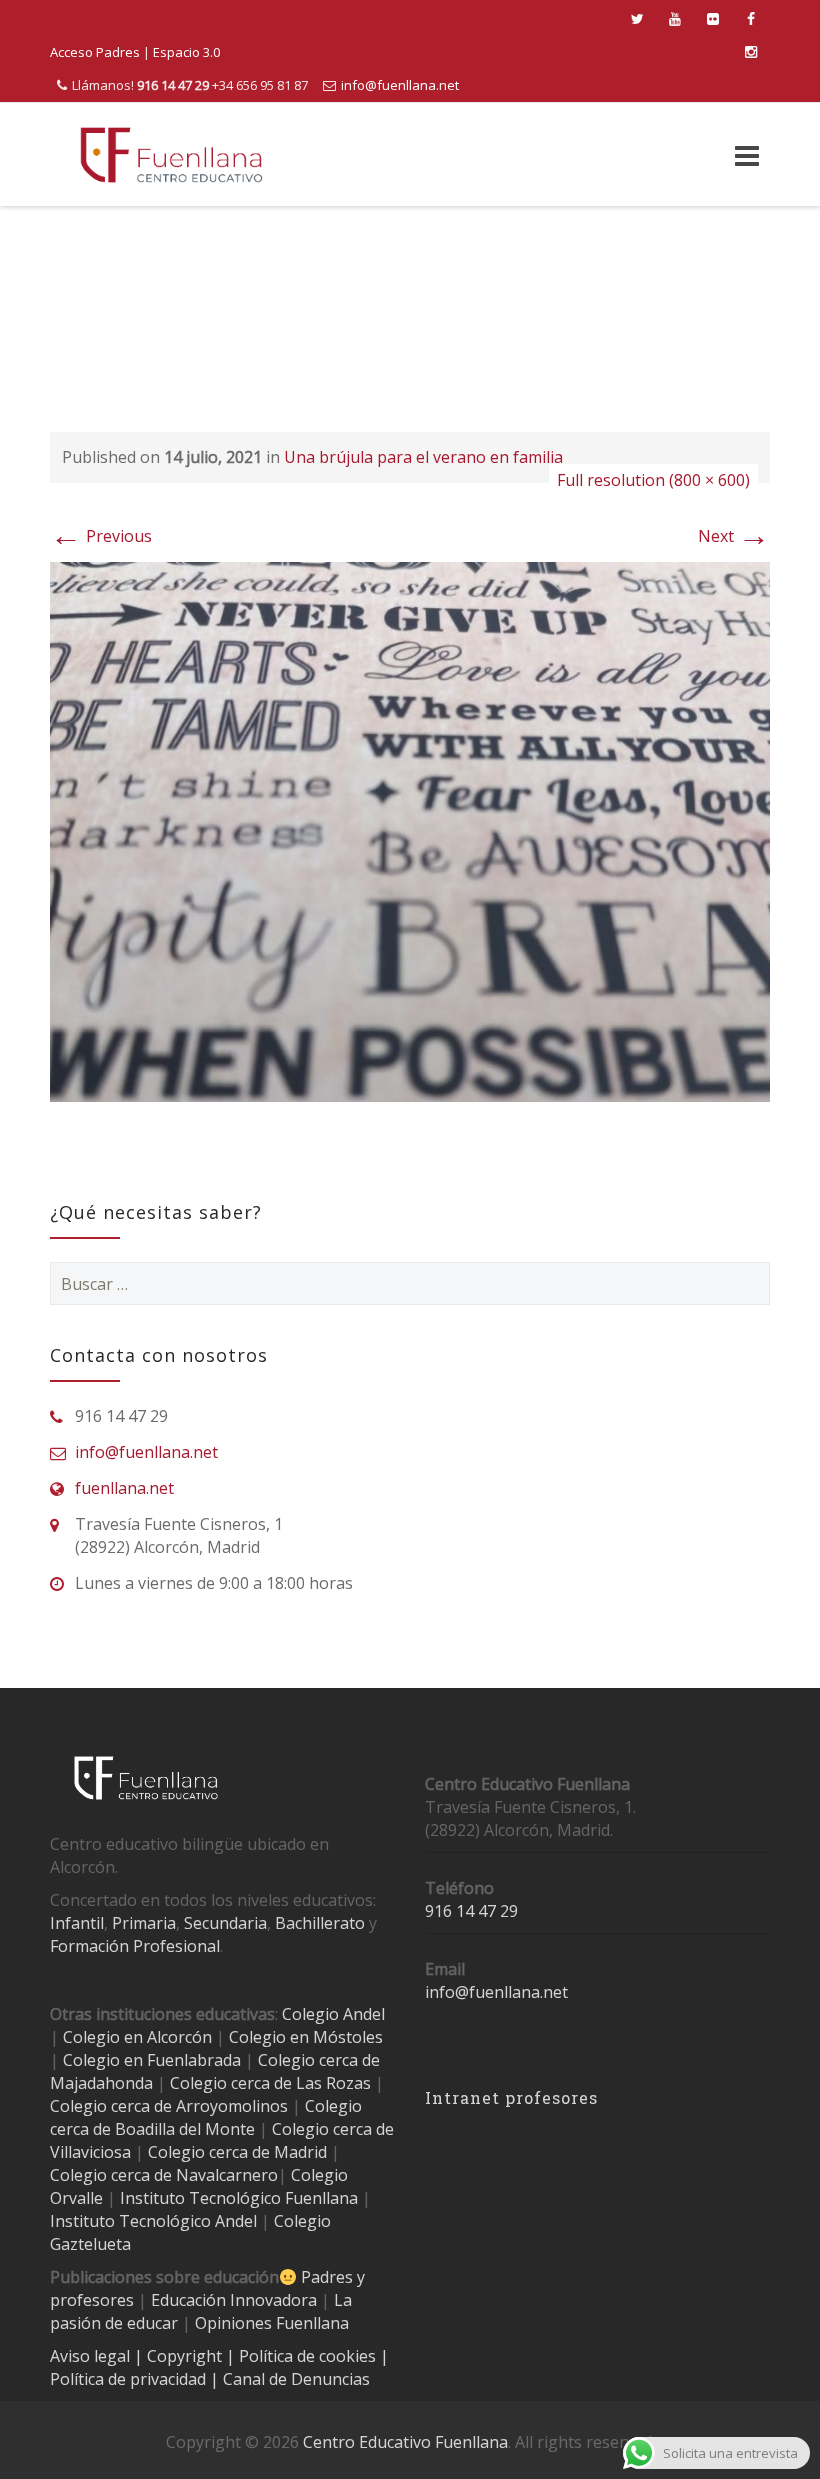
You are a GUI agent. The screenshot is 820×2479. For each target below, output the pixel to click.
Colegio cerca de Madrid (237, 2152)
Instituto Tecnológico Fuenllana (239, 2198)
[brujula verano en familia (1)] (410, 830)
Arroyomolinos (232, 2106)
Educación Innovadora (234, 2300)
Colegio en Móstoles (306, 2037)
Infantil (77, 1923)
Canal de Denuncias (294, 2379)
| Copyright (180, 2356)
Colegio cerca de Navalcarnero (164, 2175)
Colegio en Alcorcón (137, 2037)
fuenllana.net (124, 1488)
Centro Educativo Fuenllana (405, 2442)
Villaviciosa (90, 2152)
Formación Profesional (135, 1946)
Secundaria (225, 1923)
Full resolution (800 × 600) (653, 480)
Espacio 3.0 (186, 52)
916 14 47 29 (471, 1911)
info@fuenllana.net (400, 85)
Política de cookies (309, 2356)
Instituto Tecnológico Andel (153, 2221)
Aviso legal (92, 2356)
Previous (101, 536)
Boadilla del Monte (185, 2129)
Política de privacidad (130, 2379)
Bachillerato (320, 1923)
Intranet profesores (511, 2097)
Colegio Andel (333, 2014)
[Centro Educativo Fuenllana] (171, 154)
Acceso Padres (95, 52)
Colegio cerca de (111, 2106)
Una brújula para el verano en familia (423, 457)
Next (734, 536)
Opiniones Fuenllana (272, 2323)
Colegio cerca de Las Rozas (270, 2083)
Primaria (144, 1923)
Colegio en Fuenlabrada (152, 2060)
